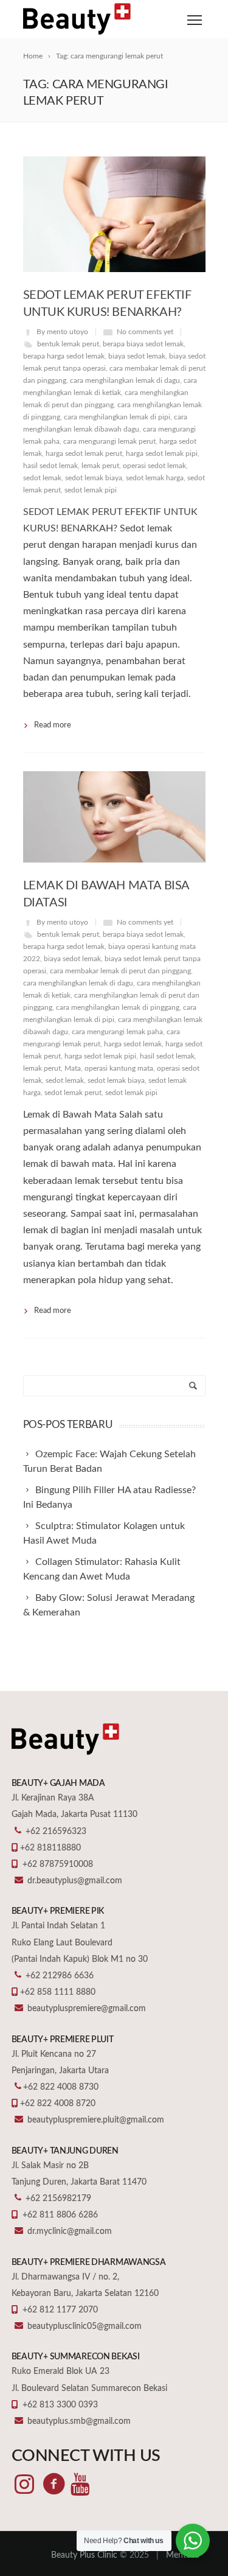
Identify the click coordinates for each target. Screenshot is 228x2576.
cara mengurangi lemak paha (117, 1032)
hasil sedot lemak (50, 466)
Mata (73, 1068)
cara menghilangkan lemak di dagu (125, 380)
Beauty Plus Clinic (84, 2555)
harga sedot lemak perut (84, 453)
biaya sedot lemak (137, 356)
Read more (53, 725)
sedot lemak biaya (94, 478)
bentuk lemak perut (68, 344)
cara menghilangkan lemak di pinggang (118, 1007)
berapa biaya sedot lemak (143, 344)
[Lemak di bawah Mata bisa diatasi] (114, 817)
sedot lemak (42, 478)
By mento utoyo (62, 332)
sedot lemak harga (155, 478)
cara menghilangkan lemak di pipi (117, 417)
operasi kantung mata (119, 1068)
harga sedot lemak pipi (162, 453)
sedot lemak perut (73, 1093)
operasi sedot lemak (154, 466)
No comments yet (145, 332)
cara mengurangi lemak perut (109, 441)
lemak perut (100, 466)
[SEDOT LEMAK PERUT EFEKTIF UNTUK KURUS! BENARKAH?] (114, 214)
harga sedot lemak (133, 1044)
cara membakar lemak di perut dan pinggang (120, 971)
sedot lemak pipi (91, 490)
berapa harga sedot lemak (64, 356)
